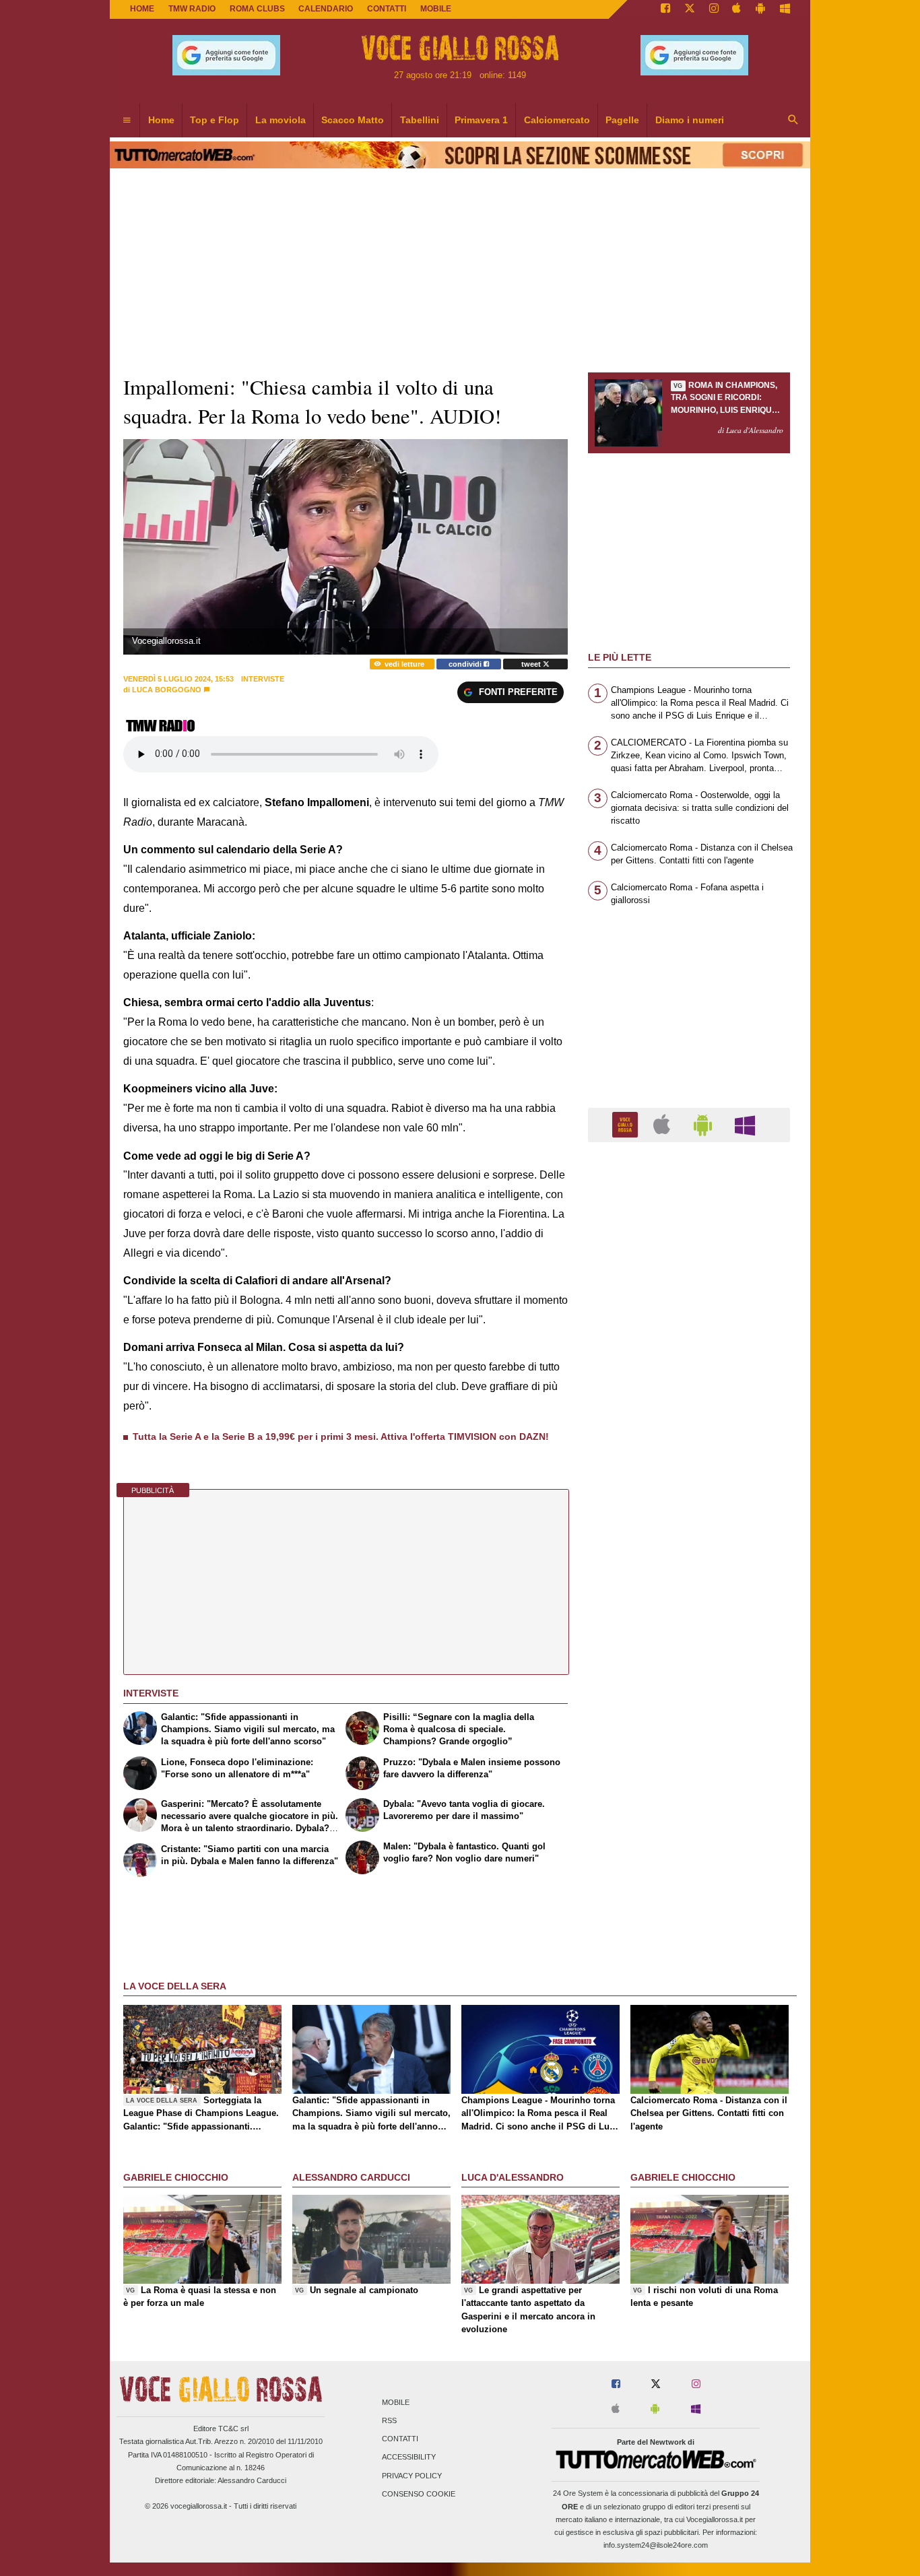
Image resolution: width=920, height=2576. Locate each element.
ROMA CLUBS (257, 9)
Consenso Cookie (419, 2494)
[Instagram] (714, 9)
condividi (466, 664)
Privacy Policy (412, 2476)
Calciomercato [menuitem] (557, 120)
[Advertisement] (689, 1675)
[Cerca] (793, 121)
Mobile (396, 2402)
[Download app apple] (737, 9)
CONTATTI (387, 9)
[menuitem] (127, 121)
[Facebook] (665, 9)
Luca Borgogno (167, 690)
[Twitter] (690, 9)
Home (142, 9)
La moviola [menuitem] (281, 120)
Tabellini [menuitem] (420, 120)
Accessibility (409, 2457)
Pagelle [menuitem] (622, 120)
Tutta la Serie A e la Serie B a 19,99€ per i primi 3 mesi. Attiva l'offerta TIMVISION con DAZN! (341, 1436)
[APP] (627, 1124)
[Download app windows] (785, 9)
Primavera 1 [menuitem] (481, 120)
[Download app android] (760, 9)
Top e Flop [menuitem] (215, 120)
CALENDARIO (326, 9)
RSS (389, 2420)
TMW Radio (192, 9)
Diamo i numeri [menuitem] (690, 120)
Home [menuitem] (161, 120)
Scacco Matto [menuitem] (353, 120)
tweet (532, 664)
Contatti (400, 2439)
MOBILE (436, 9)
